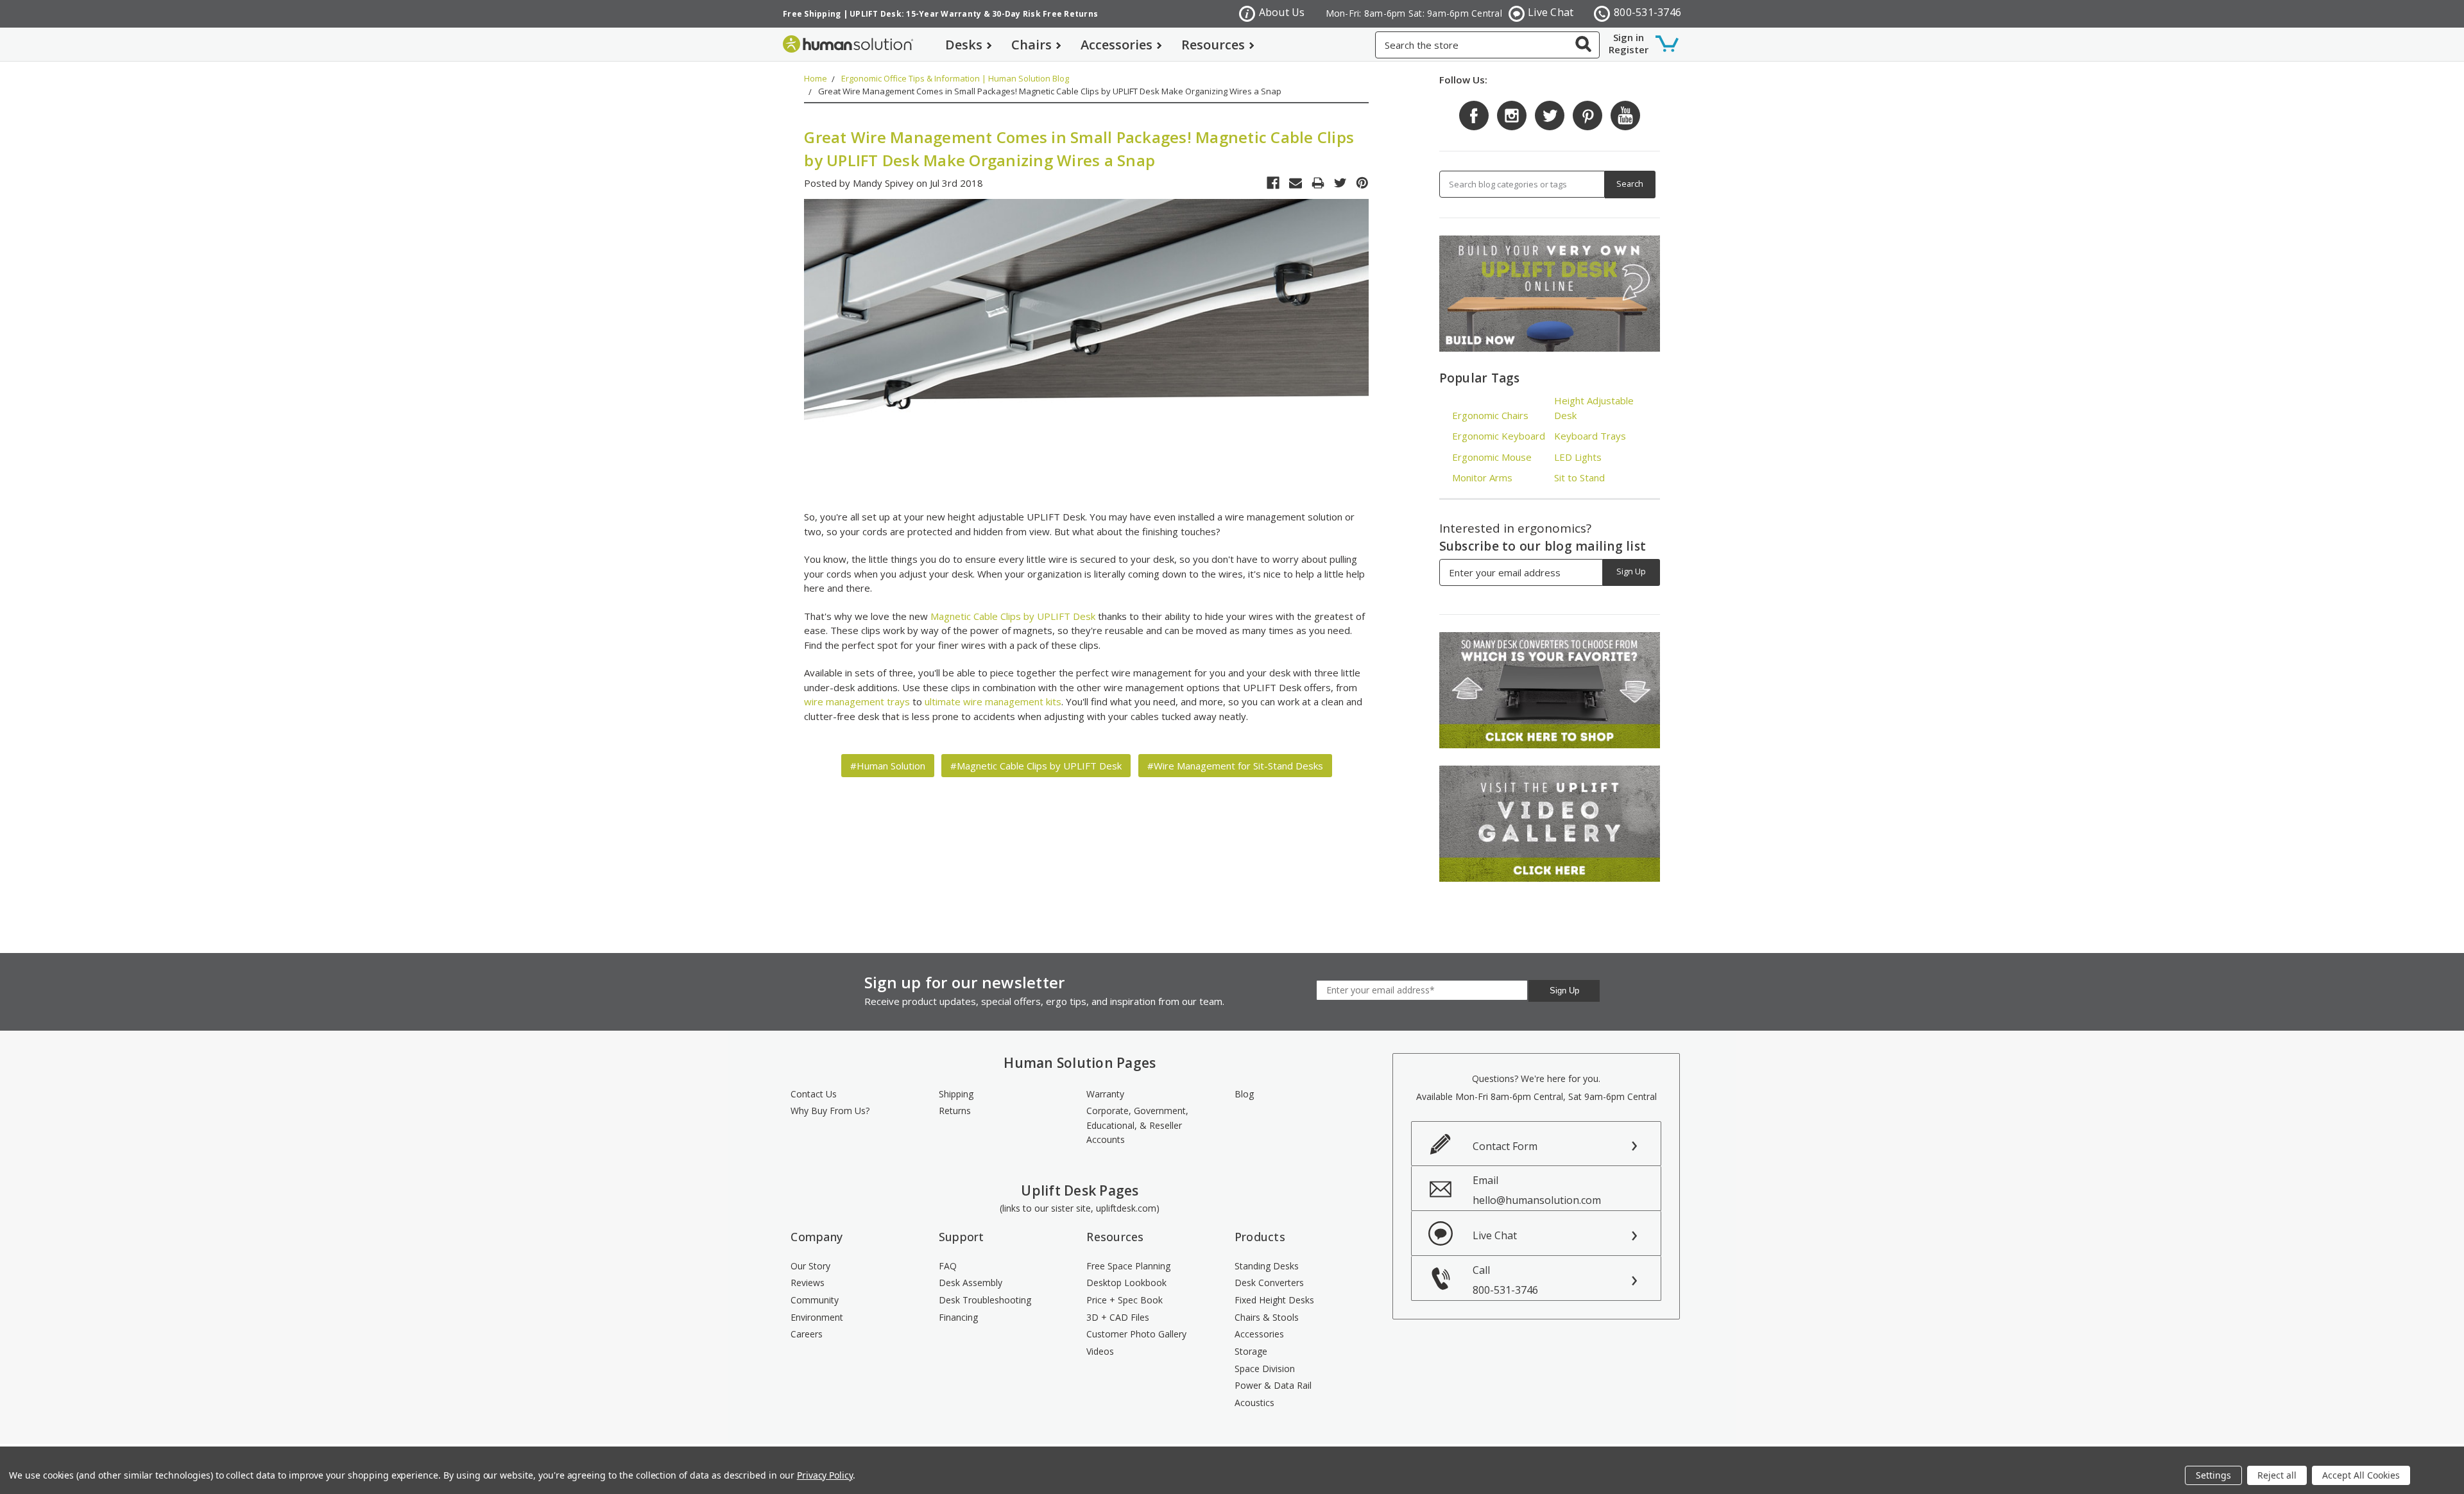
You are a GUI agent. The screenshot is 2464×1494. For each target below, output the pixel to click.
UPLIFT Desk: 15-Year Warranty (915, 14)
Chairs (1031, 45)
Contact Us (814, 1094)
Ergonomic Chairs (1490, 415)
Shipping (956, 1094)
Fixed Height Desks (1274, 1300)
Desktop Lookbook (1126, 1283)
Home (816, 78)
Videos (1100, 1351)
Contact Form (1505, 1146)
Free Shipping (812, 14)
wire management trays (857, 701)
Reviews (808, 1283)
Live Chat (1551, 12)
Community (815, 1300)
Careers (807, 1334)
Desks (964, 45)
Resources (1213, 45)
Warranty (1105, 1094)
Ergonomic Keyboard (1499, 436)
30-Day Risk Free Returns (1045, 14)
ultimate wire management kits (993, 701)
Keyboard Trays (1590, 436)
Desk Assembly (971, 1283)
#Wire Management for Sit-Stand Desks (1235, 766)
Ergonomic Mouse (1492, 457)
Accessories (1116, 45)
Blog (1244, 1094)
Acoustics (1254, 1403)
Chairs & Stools (1267, 1317)
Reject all (2277, 1475)
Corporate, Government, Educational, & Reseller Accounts (1137, 1125)
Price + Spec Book (1125, 1300)
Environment (817, 1317)
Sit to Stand (1579, 477)
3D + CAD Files (1118, 1317)
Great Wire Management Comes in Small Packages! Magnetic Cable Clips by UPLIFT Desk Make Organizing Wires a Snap (1050, 91)
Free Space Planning (1128, 1266)
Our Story (810, 1266)
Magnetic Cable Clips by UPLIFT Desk (1013, 616)
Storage (1251, 1351)
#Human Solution (888, 766)
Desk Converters (1269, 1283)
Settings (2213, 1475)
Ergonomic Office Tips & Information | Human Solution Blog (955, 78)
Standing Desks (1267, 1266)
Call (1505, 1280)
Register (1629, 49)
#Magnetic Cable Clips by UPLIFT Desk (1036, 766)
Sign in (1629, 37)
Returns (955, 1111)
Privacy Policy (825, 1475)
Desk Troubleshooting (985, 1300)
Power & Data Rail (1273, 1385)
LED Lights (1578, 457)
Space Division (1265, 1369)
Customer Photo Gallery (1136, 1334)
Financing (958, 1317)
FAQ (948, 1266)
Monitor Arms (1482, 477)
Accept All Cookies (2361, 1475)
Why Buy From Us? (830, 1111)
